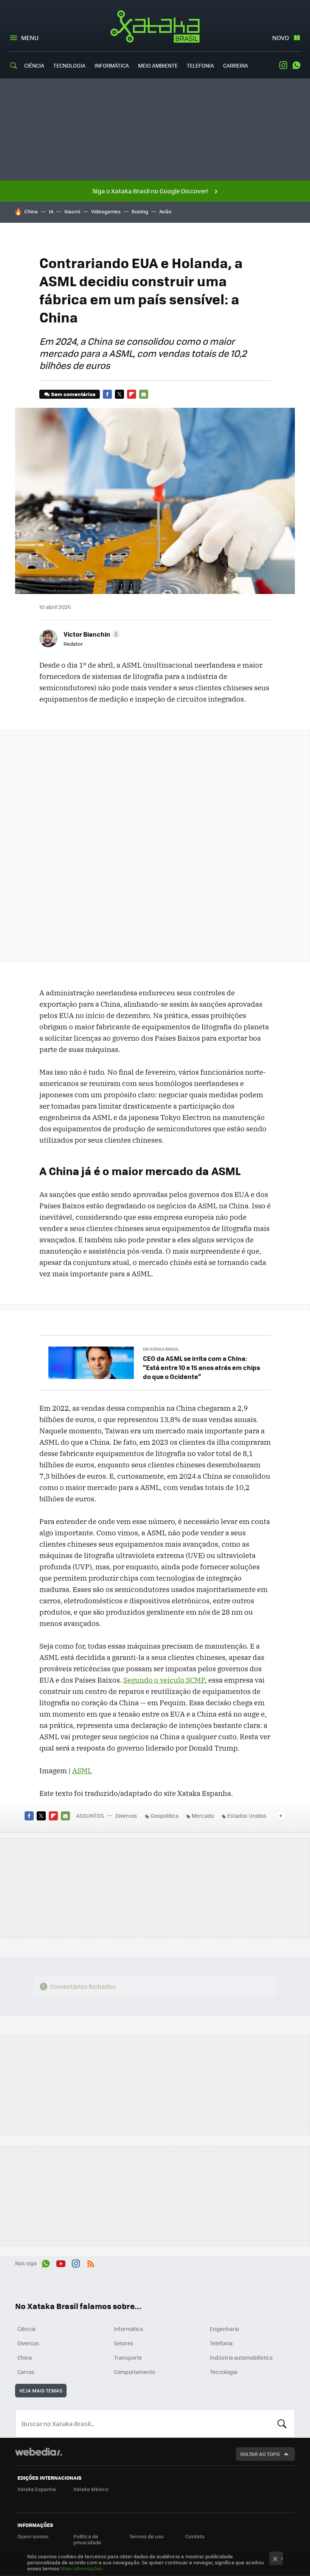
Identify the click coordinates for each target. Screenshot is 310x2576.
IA (51, 211)
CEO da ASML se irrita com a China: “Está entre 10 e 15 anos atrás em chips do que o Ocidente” (201, 1367)
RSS (91, 2262)
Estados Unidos (247, 1816)
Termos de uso (146, 2536)
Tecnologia (69, 65)
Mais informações (82, 2568)
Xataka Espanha (37, 2489)
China (31, 211)
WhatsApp (296, 65)
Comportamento (134, 2372)
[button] (91, 634)
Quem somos (33, 2536)
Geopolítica (164, 1816)
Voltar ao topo (260, 2454)
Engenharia (224, 2329)
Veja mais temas (41, 2390)
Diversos (126, 1816)
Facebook (107, 394)
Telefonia (200, 65)
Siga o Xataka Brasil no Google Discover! (150, 191)
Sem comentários (73, 394)
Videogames (106, 211)
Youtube (61, 2262)
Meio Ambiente (158, 65)
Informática (112, 65)
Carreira (236, 65)
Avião (165, 211)
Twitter (119, 394)
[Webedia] (39, 2452)
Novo (281, 38)
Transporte (128, 2357)
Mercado (203, 1816)
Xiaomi (72, 211)
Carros (26, 2372)
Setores (124, 2343)
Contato (195, 2536)
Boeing (140, 211)
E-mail (144, 394)
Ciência (34, 65)
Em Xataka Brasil (161, 1349)
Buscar (282, 2423)
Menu (30, 38)
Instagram (283, 65)
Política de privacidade (87, 2539)
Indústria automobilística (241, 2357)
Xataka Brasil (155, 26)
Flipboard (132, 394)
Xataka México (91, 2489)
